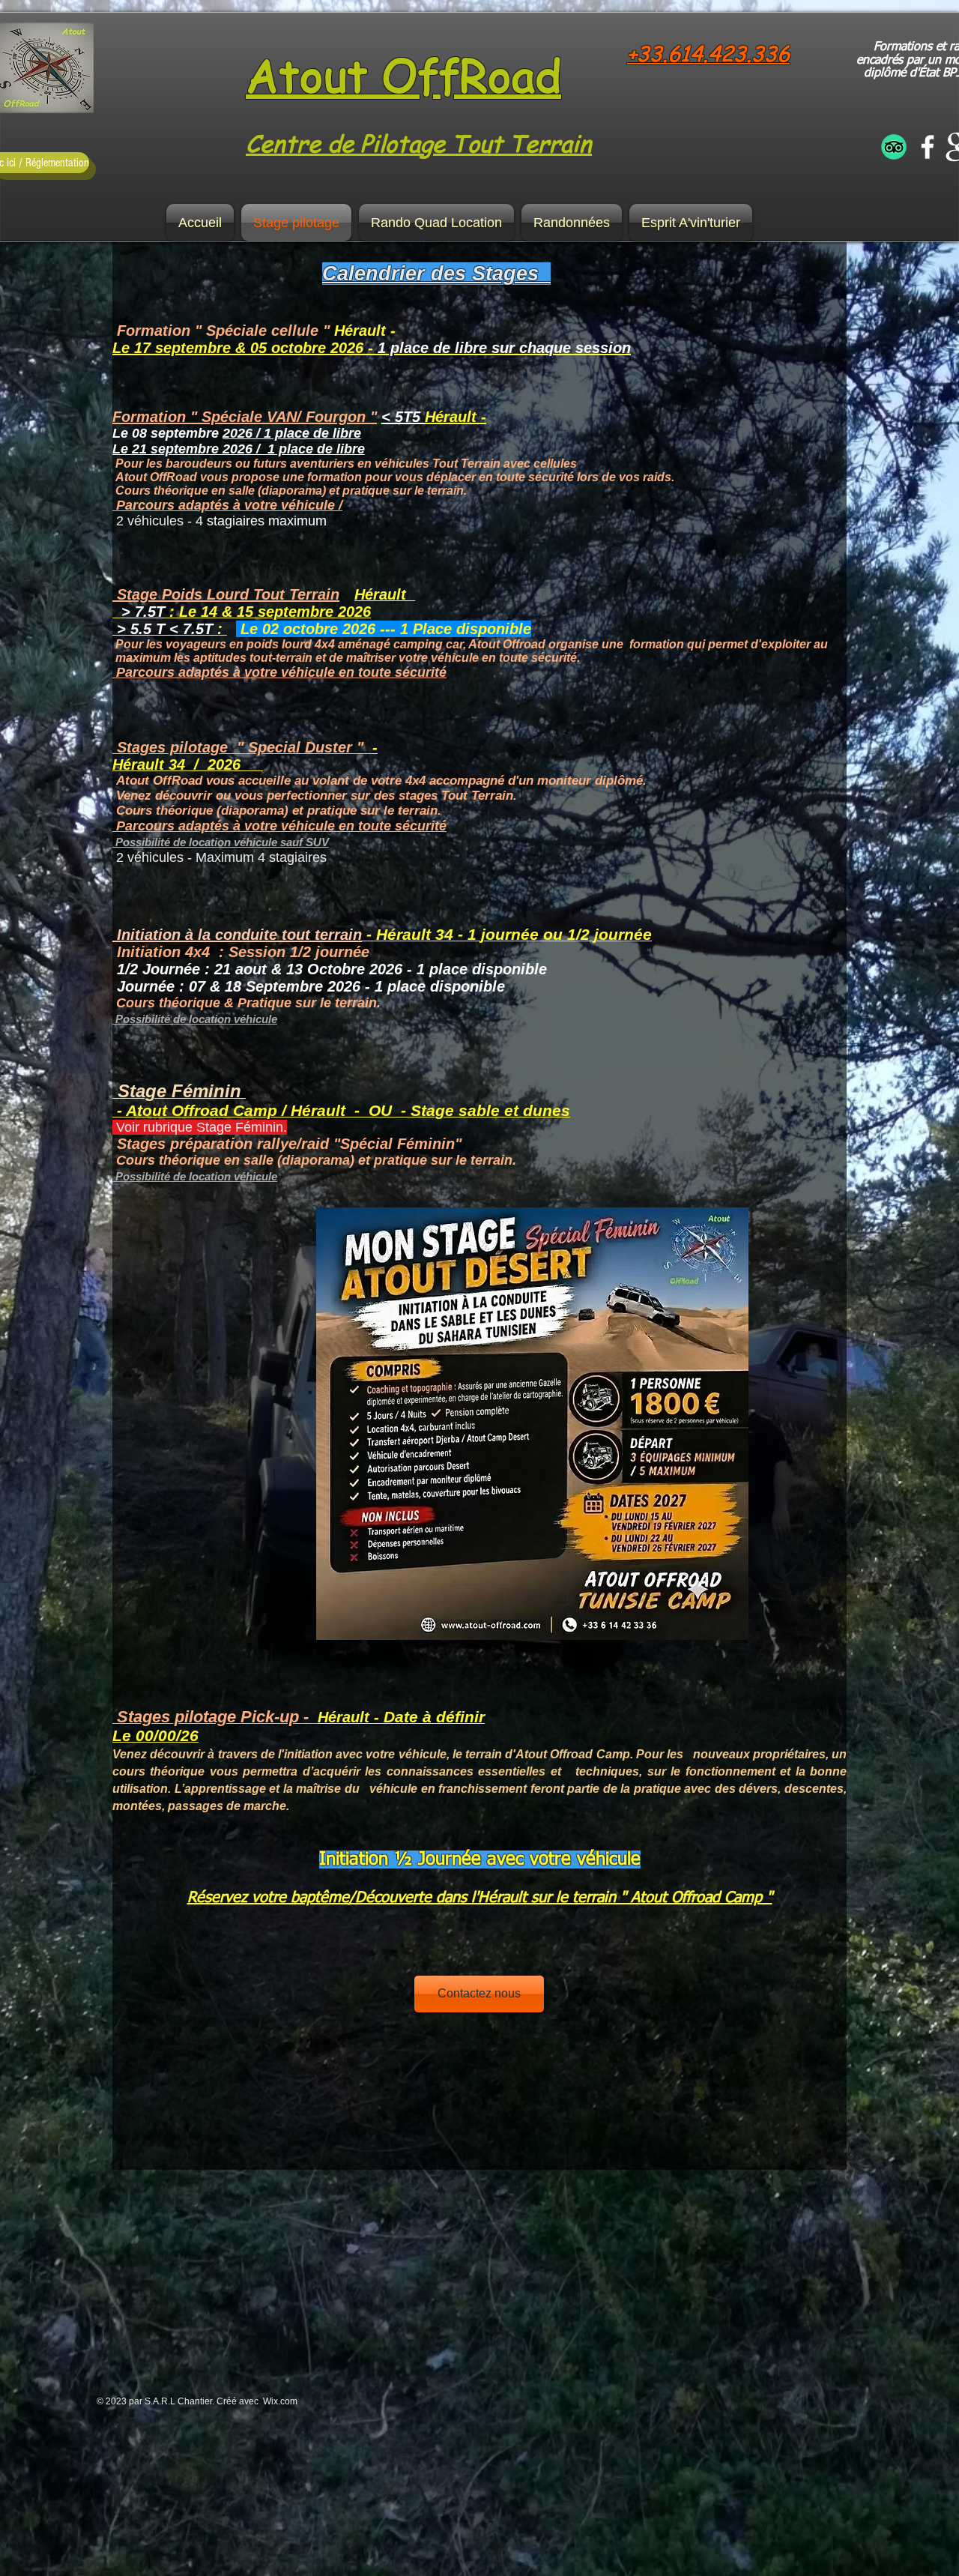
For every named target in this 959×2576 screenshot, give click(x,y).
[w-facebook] (928, 147)
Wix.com (280, 2401)
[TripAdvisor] (894, 147)
